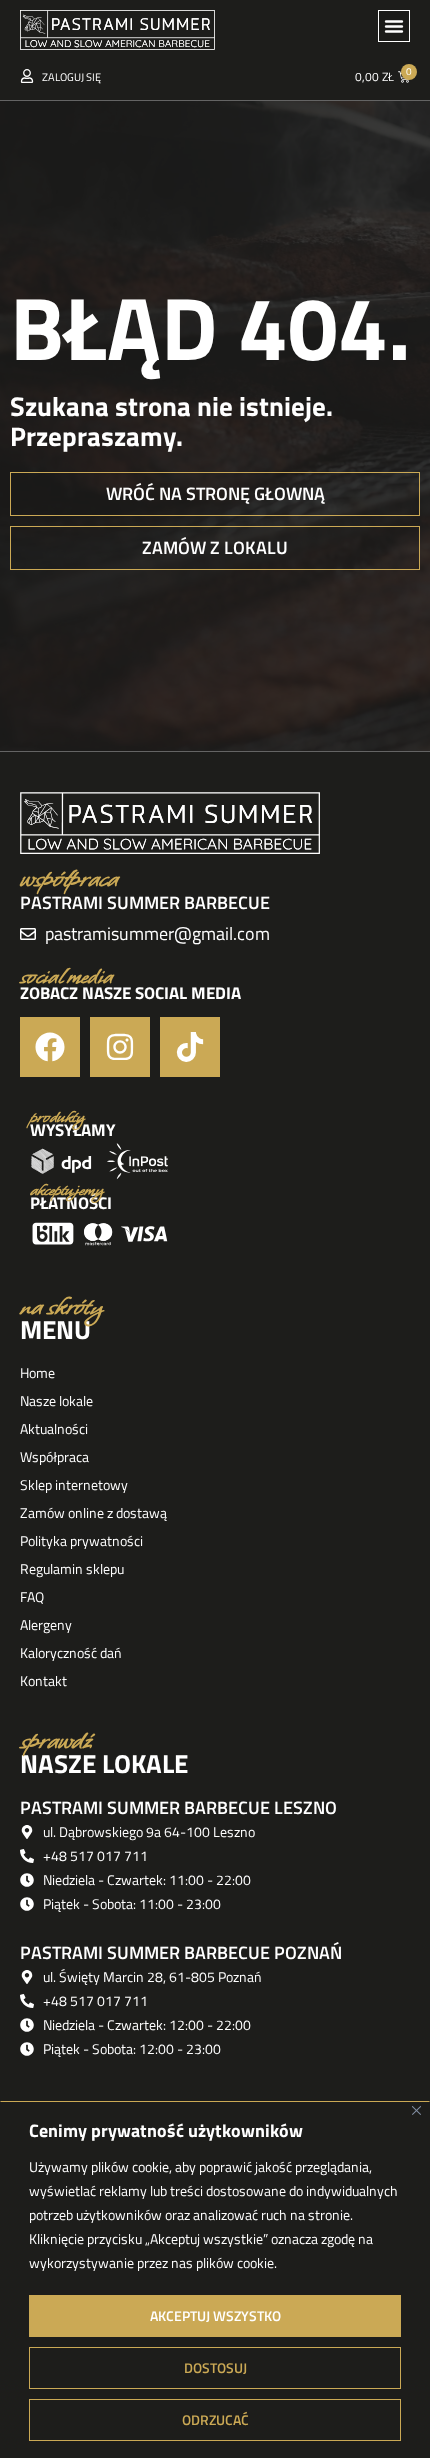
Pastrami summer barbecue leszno (178, 1807)
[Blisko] (416, 2110)
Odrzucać (215, 2419)
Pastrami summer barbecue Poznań (181, 1952)
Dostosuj (215, 2367)
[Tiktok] (190, 1047)
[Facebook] (50, 1047)
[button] (394, 26)
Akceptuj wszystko (215, 2315)
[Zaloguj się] (27, 76)
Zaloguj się (71, 77)
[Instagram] (120, 1047)
